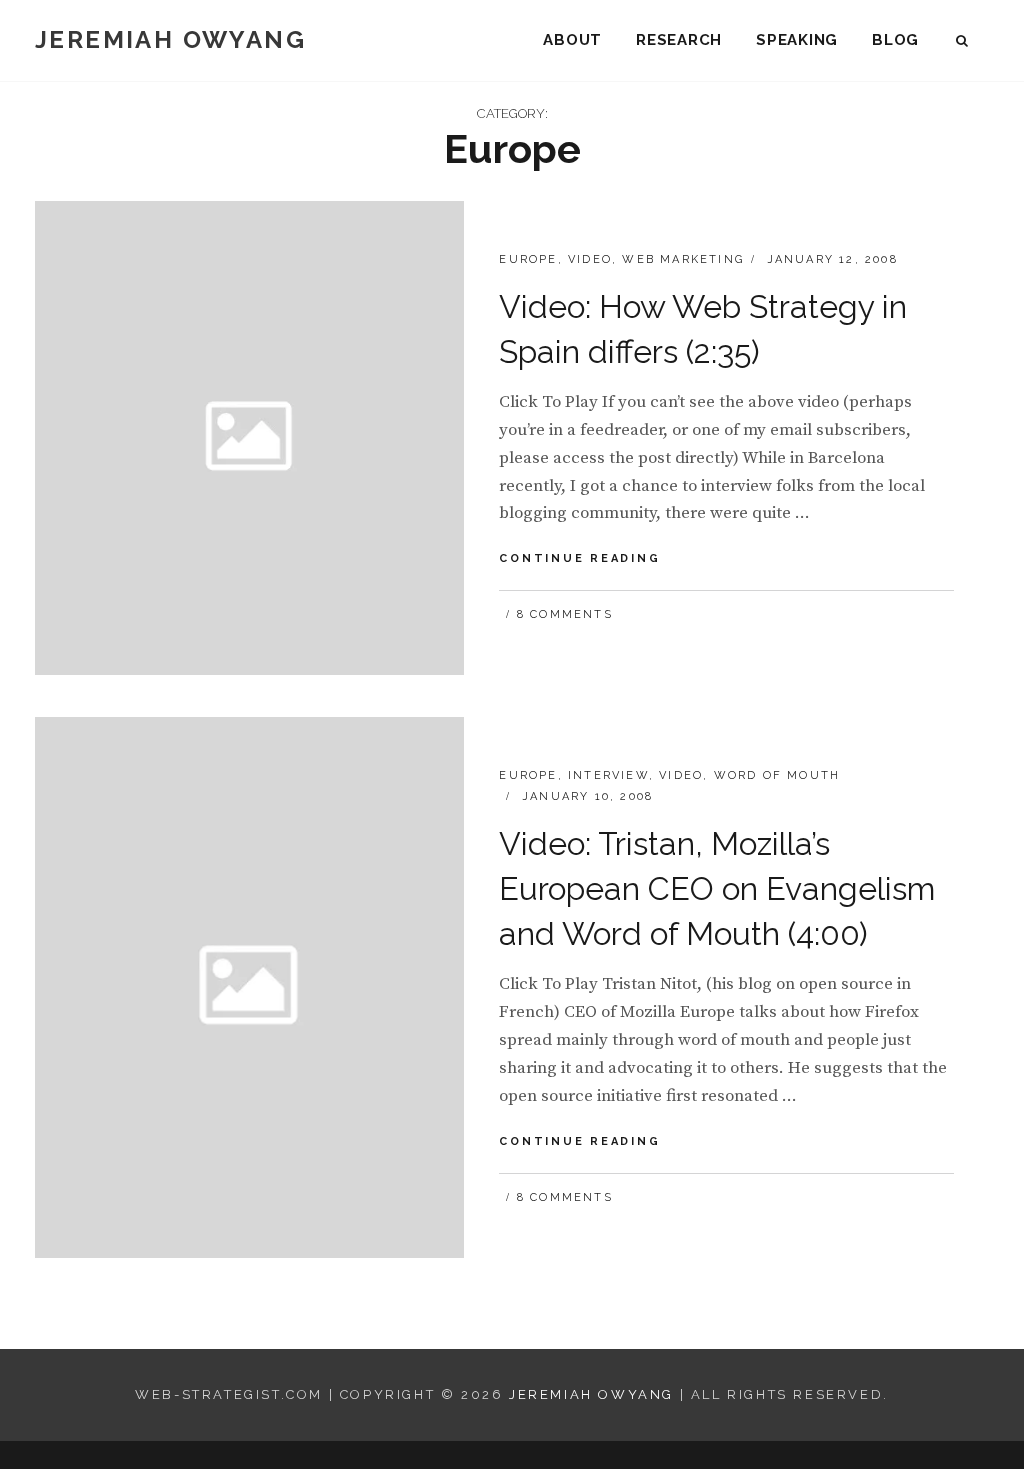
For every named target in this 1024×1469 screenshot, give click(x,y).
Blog (895, 40)
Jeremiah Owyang (170, 39)
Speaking (797, 40)
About (572, 40)
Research (679, 40)
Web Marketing (683, 259)
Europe (528, 259)
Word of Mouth (777, 775)
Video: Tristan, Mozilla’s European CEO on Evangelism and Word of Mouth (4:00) (717, 888)
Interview (608, 775)
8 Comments (565, 614)
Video (590, 259)
